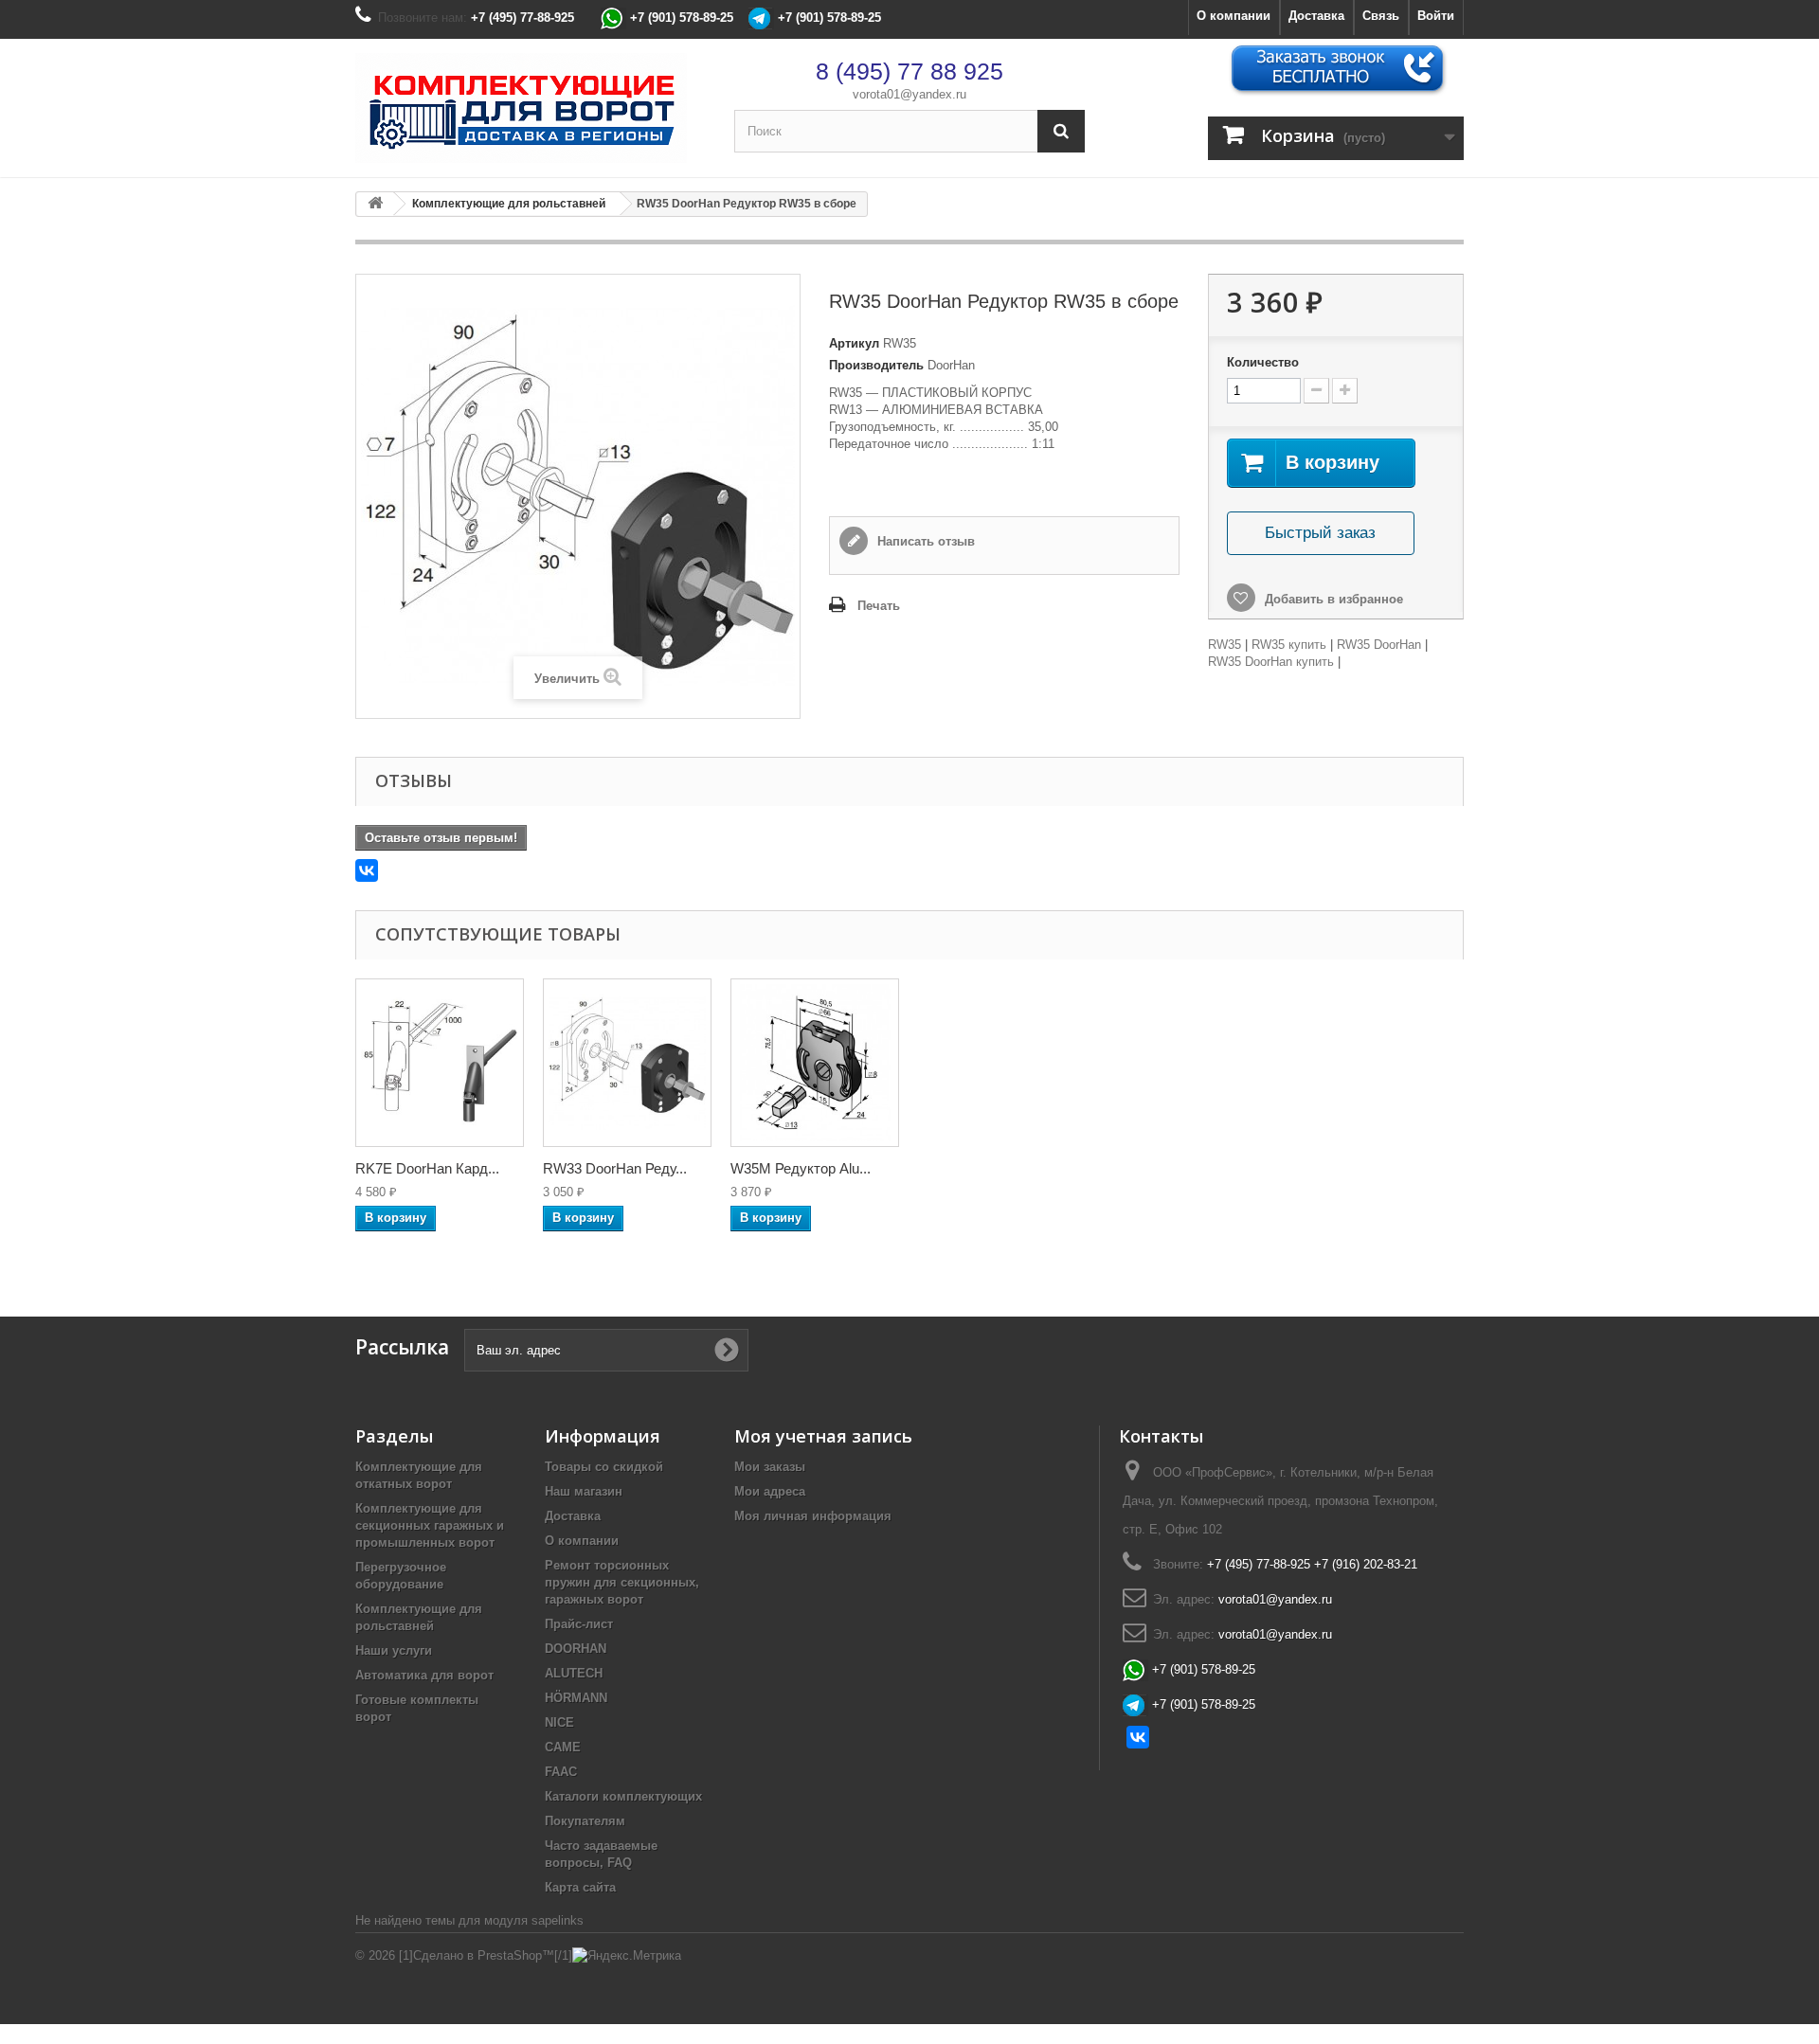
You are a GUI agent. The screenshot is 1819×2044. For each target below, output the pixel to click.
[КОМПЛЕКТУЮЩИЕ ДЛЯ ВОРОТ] (531, 108)
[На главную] (375, 204)
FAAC (561, 1772)
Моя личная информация (813, 1516)
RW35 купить (1289, 645)
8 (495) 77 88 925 (909, 71)
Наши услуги (394, 1650)
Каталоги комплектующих (623, 1796)
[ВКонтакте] (367, 870)
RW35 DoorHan (1379, 645)
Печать (879, 606)
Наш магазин (584, 1491)
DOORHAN (576, 1649)
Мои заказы (770, 1467)
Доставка (1316, 16)
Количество (1263, 362)
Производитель (876, 365)
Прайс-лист (579, 1624)
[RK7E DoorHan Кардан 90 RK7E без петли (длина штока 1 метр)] (440, 1063)
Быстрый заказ (1320, 533)
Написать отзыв (924, 541)
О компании (1234, 16)
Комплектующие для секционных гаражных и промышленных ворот (430, 1525)
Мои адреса (770, 1491)
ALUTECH (574, 1673)
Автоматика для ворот (424, 1675)
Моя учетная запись (823, 1436)
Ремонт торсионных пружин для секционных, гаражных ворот (622, 1582)
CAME (563, 1747)
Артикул (854, 343)
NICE (559, 1722)
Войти (1436, 16)
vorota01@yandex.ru (909, 94)
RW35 (1225, 645)
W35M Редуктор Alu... (801, 1168)
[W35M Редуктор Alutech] (815, 1063)
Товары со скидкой (604, 1467)
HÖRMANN (576, 1698)
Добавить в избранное (1332, 599)
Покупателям (585, 1821)
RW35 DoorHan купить (1271, 662)
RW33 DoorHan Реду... (615, 1168)
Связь (1381, 16)
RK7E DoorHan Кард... (427, 1168)
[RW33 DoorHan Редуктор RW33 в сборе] (627, 1063)
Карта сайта (580, 1887)
